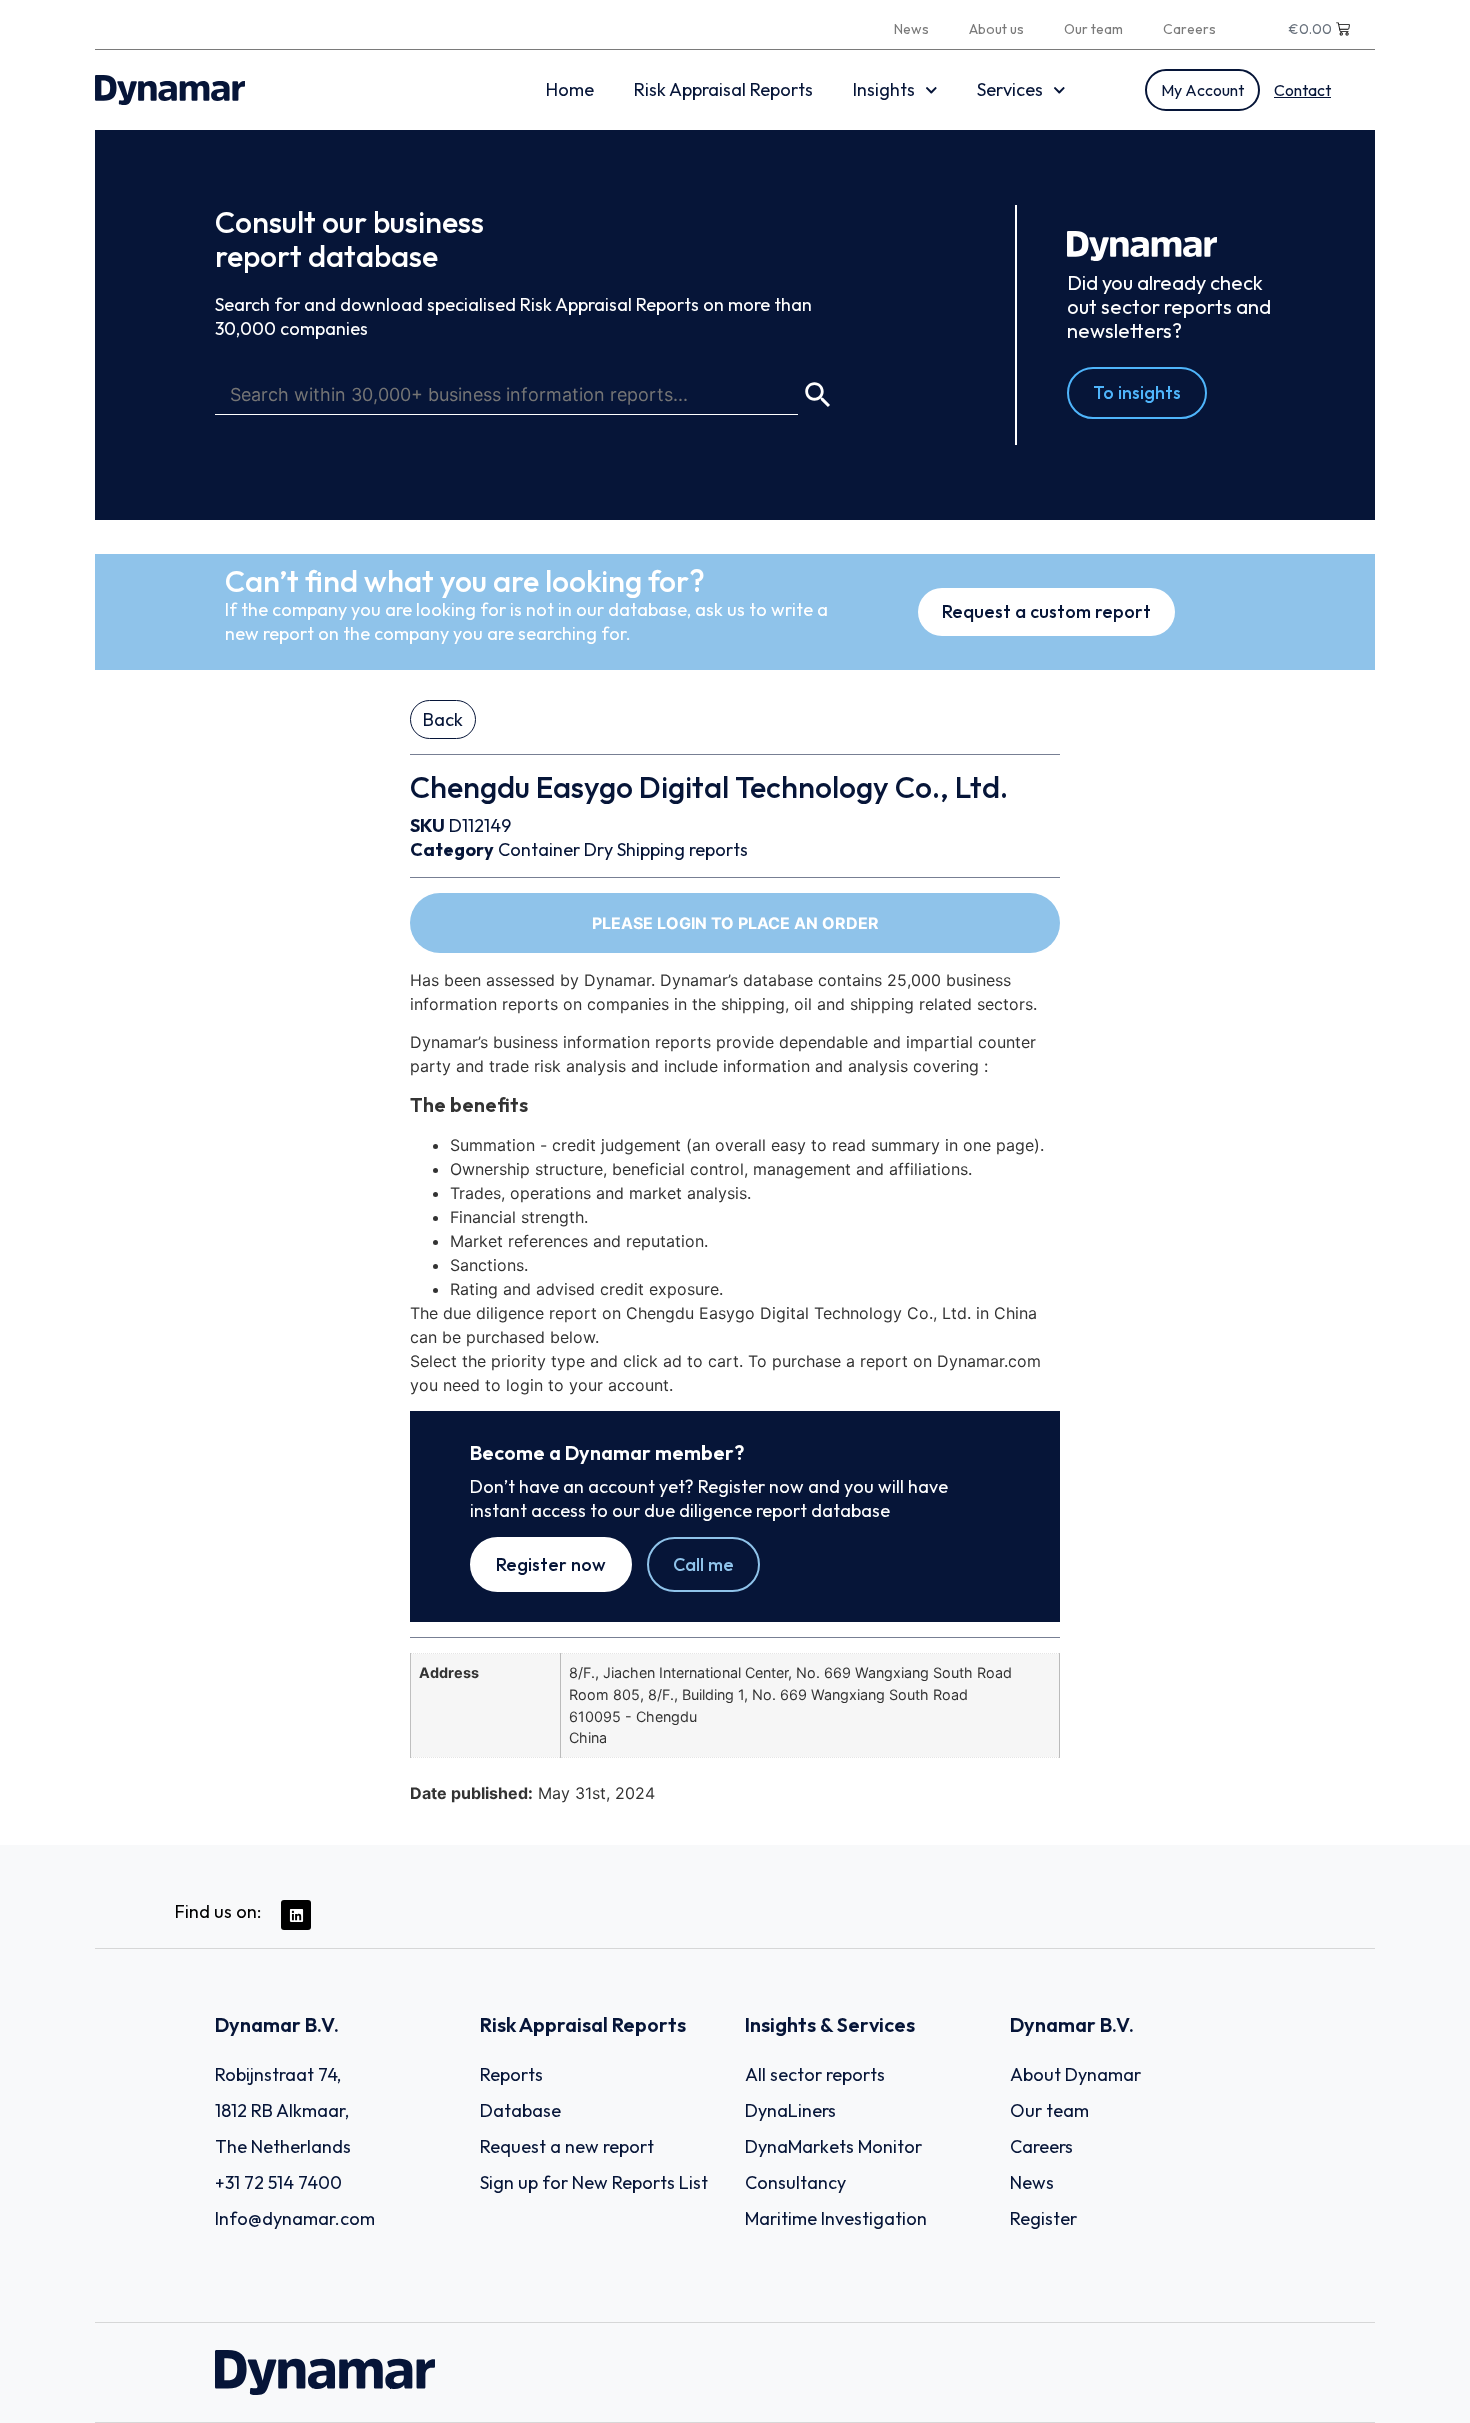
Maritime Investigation (836, 2218)
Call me (703, 1564)
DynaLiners (790, 2110)
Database (520, 2110)
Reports (511, 2074)
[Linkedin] (296, 1915)
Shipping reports (682, 849)
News (911, 29)
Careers (1189, 29)
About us (996, 29)
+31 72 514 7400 (278, 2182)
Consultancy (795, 2182)
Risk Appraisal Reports (723, 89)
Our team (1093, 29)
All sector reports (815, 2074)
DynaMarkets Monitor (833, 2146)
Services (1010, 89)
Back (443, 719)
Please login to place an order (735, 923)
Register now (551, 1564)
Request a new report (567, 2146)
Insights (884, 89)
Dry (598, 849)
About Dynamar (1075, 2074)
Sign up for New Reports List (594, 2182)
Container (539, 849)
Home (570, 89)
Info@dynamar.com (295, 2218)
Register (1043, 2218)
